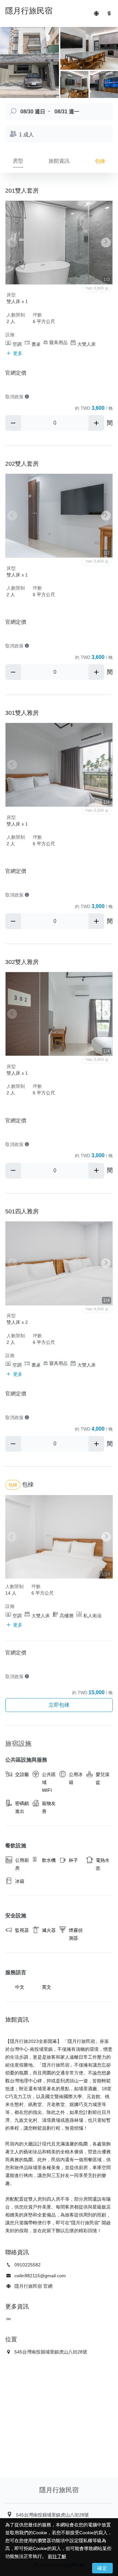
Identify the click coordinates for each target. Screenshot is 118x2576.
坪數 (37, 315)
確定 (102, 2568)
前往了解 (57, 2556)
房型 (18, 161)
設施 (10, 335)
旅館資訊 (59, 161)
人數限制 (16, 315)
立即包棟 (59, 1705)
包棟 (100, 161)
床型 (11, 295)
